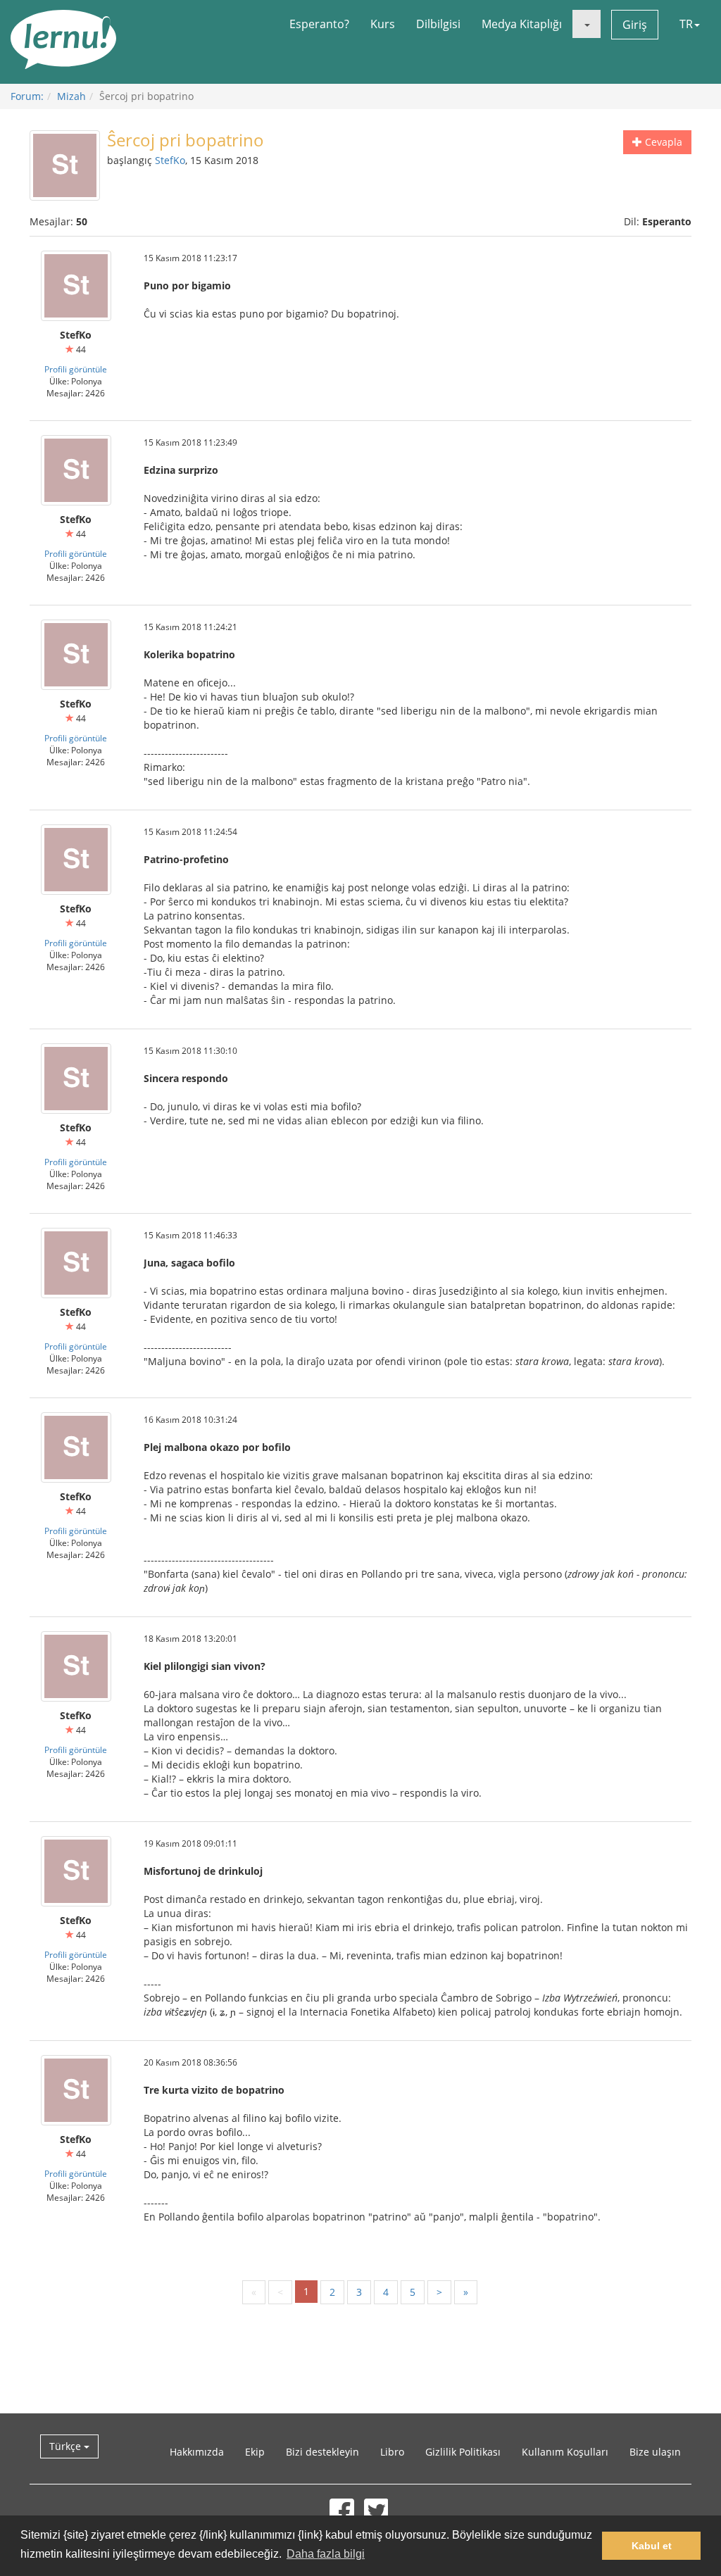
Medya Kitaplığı (522, 24)
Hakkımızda (197, 2452)
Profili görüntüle (76, 369)
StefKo (170, 160)
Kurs (383, 24)
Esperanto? (319, 24)
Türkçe (67, 2446)
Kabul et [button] (652, 2546)
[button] (587, 24)
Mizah (71, 96)
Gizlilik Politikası (463, 2452)
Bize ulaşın (655, 2452)
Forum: (27, 96)
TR (686, 24)
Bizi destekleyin (322, 2452)
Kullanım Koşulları (565, 2452)
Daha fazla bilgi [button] (326, 2554)
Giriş (635, 25)
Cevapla (662, 142)
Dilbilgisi (438, 24)
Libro (392, 2452)
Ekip (255, 2452)
